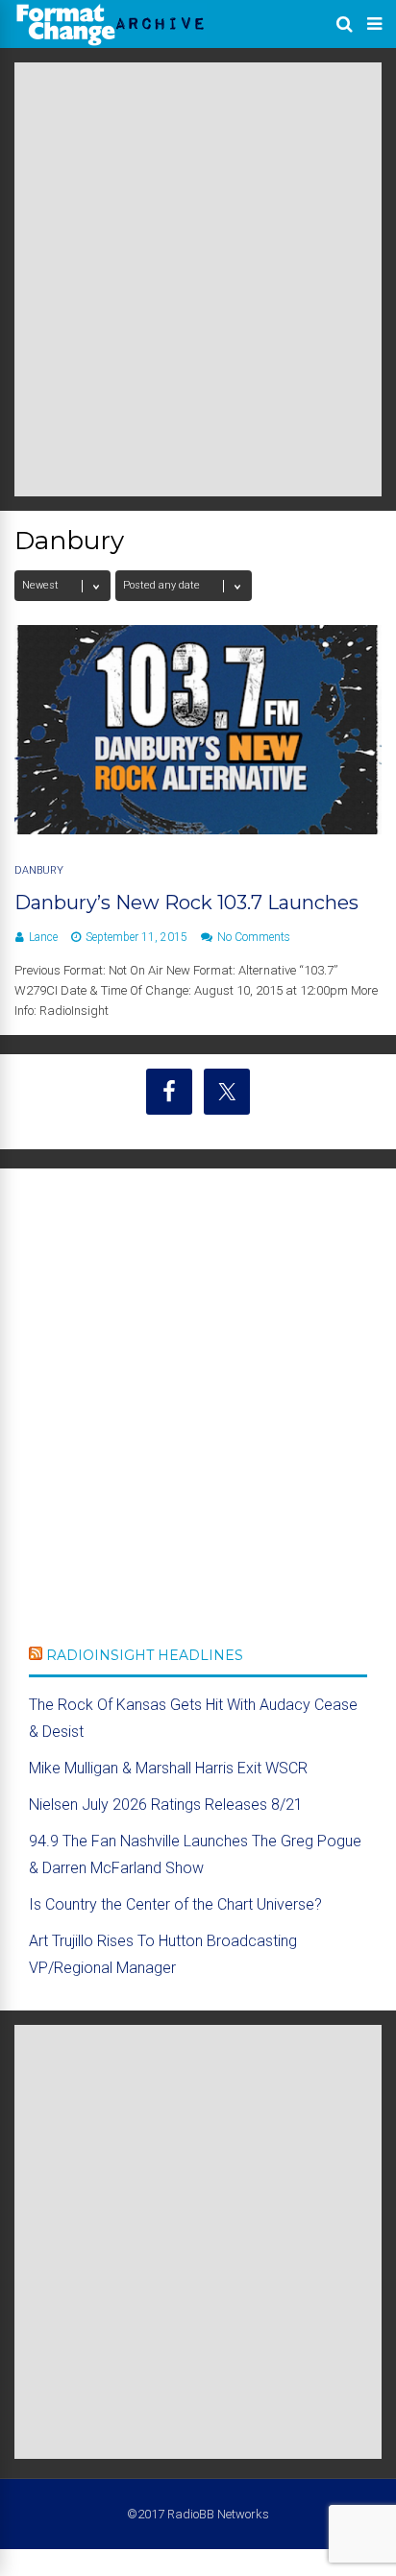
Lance (43, 937)
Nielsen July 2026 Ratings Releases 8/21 (166, 1805)
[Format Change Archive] (111, 42)
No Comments (254, 937)
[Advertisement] (198, 279)
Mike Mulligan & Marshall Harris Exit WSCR (168, 1768)
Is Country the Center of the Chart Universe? (175, 1904)
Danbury (39, 870)
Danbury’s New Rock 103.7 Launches (186, 903)
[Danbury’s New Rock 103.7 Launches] (198, 829)
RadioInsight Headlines (145, 1655)
